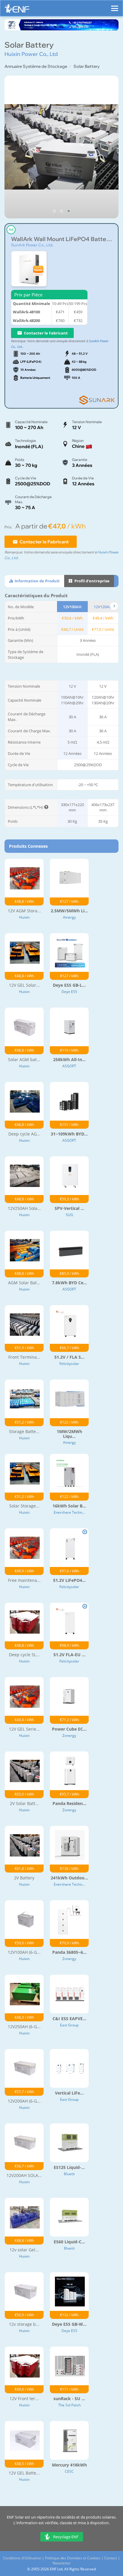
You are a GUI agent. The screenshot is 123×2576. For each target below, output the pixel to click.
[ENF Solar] (17, 10)
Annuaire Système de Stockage (36, 66)
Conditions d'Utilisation (22, 2558)
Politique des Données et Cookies (73, 2558)
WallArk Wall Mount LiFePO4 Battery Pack (61, 239)
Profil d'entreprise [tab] (92, 581)
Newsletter (62, 2563)
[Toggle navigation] (115, 6)
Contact (111, 2558)
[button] (54, 211)
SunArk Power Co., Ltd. (32, 245)
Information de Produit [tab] (37, 581)
